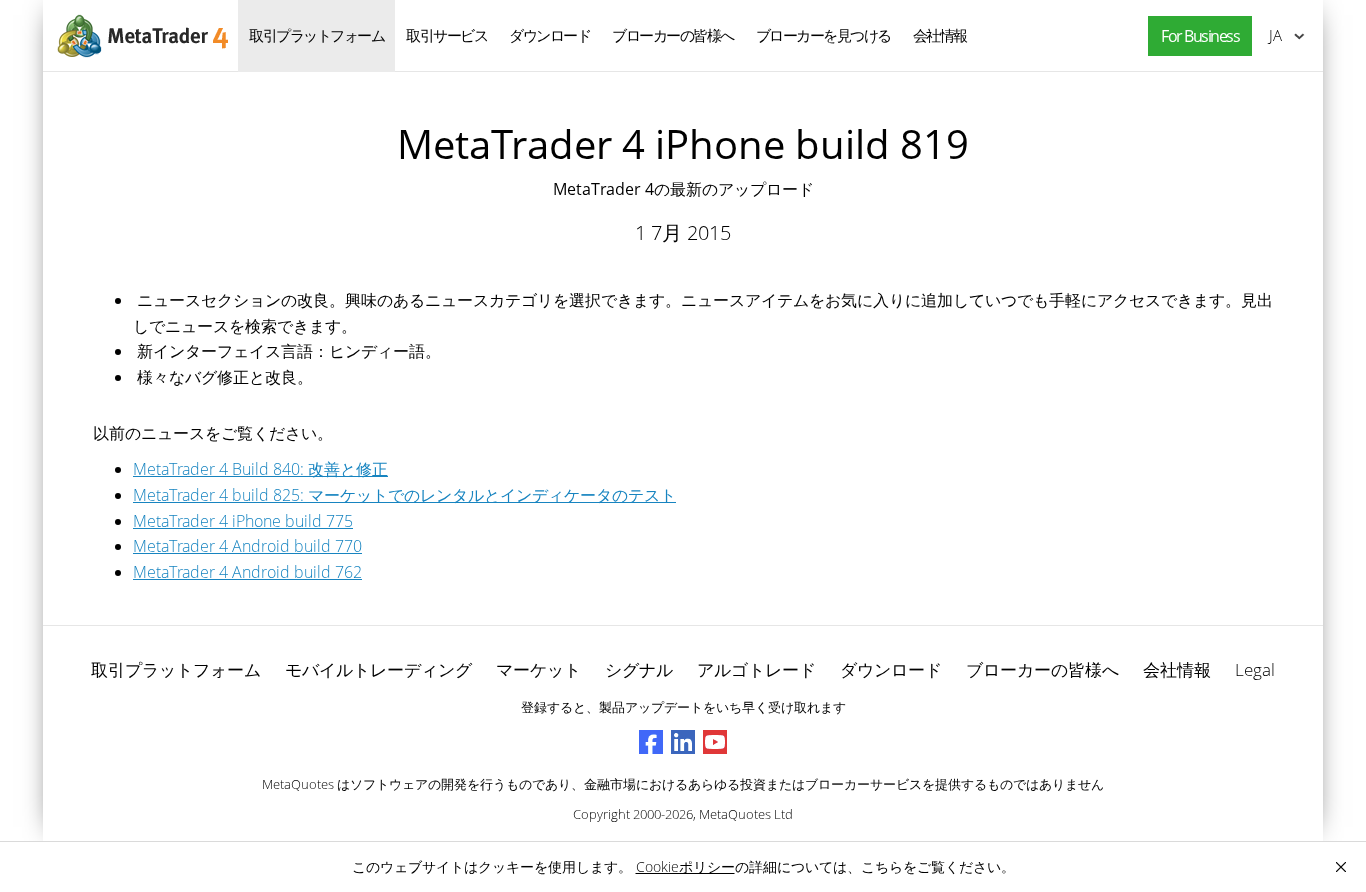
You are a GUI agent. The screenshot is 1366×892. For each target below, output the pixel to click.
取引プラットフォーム (316, 35)
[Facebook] (651, 742)
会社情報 (940, 35)
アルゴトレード (756, 669)
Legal (1255, 669)
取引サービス (446, 35)
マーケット (538, 669)
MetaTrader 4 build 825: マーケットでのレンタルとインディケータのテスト (404, 495)
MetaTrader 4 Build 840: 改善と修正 (260, 469)
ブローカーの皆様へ (673, 35)
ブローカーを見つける (823, 35)
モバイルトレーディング (378, 669)
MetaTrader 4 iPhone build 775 (243, 521)
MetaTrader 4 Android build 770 (247, 546)
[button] (1195, 36)
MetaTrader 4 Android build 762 (247, 572)
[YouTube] (715, 742)
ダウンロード (549, 35)
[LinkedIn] (683, 742)
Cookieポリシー (685, 866)
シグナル (639, 669)
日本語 (1272, 35)
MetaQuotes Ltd (746, 814)
